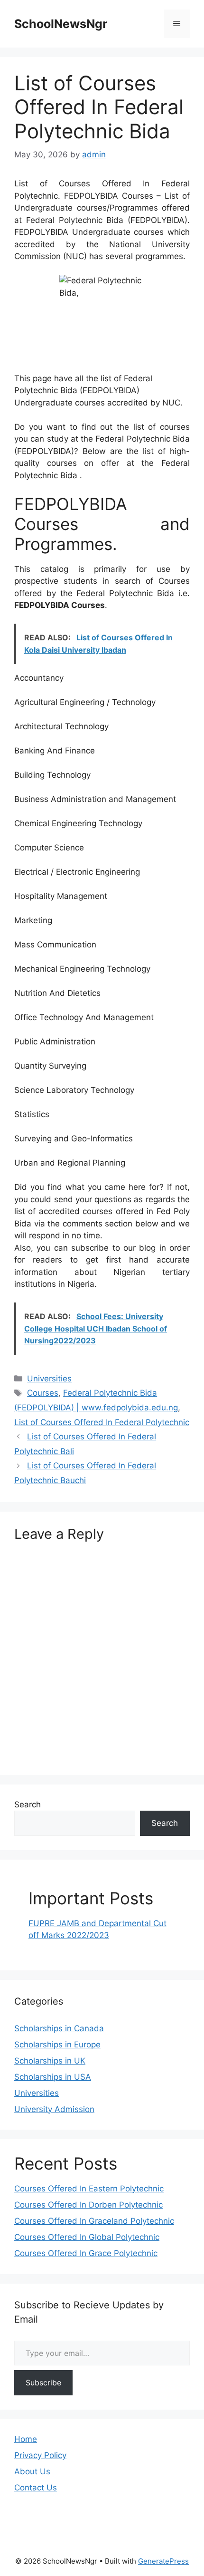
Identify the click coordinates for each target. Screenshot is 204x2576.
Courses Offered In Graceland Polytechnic (94, 2221)
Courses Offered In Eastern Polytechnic (89, 2189)
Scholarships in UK (50, 2061)
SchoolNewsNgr (61, 24)
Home (26, 2439)
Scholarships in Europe (57, 2045)
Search (28, 1804)
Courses (43, 1393)
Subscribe (43, 2383)
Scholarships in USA (53, 2077)
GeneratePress (163, 2561)
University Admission (54, 2109)
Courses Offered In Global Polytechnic (87, 2237)
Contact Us (36, 2488)
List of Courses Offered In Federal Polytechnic (102, 1422)
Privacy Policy (40, 2455)
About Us (32, 2471)
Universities (49, 1379)
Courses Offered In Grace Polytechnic (86, 2253)
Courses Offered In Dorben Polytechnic (88, 2205)
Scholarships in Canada (59, 2028)
